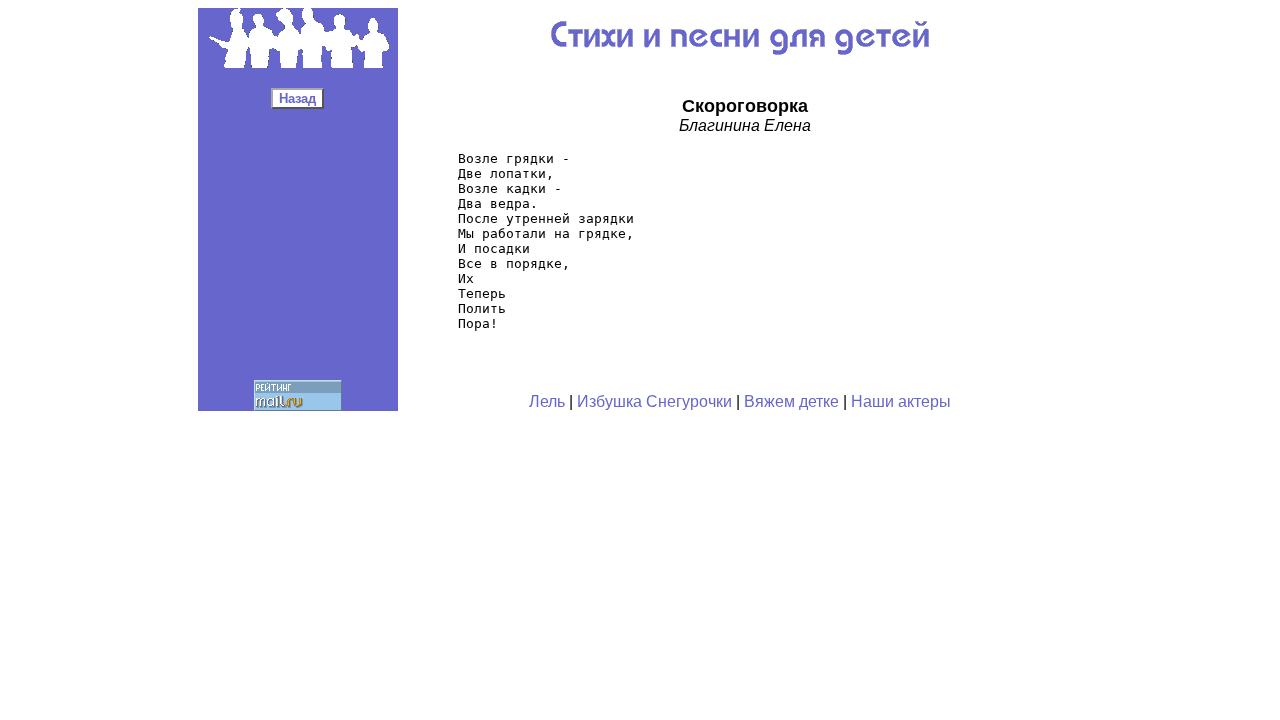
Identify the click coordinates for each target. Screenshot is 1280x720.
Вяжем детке (791, 401)
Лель (547, 401)
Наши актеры (901, 401)
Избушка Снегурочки (654, 401)
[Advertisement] (293, 245)
